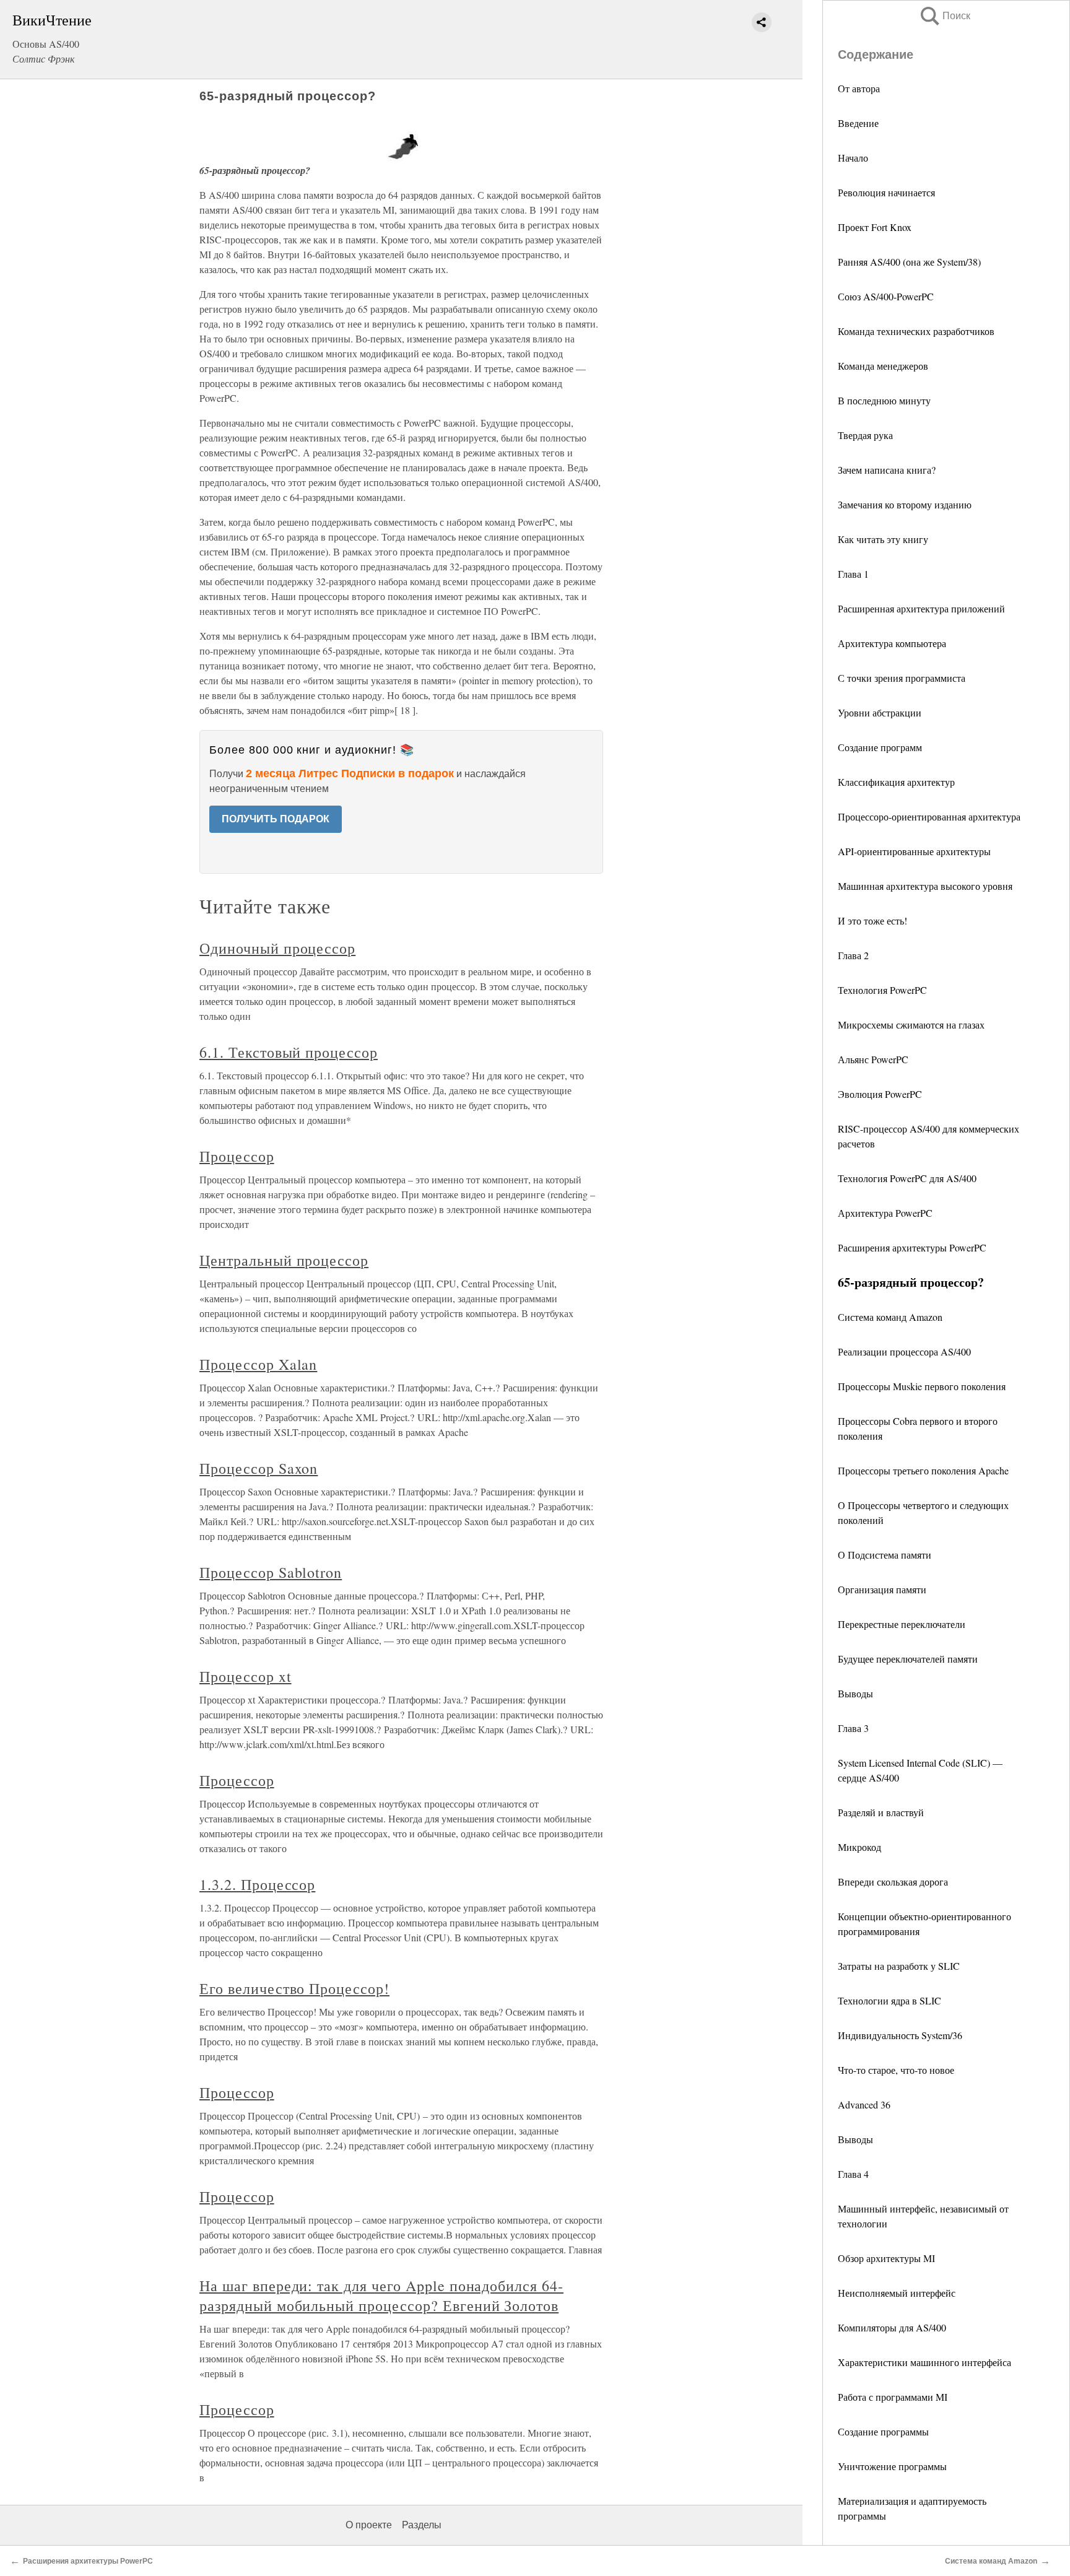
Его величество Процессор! (294, 1988)
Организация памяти (882, 1589)
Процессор (237, 1156)
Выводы (855, 1693)
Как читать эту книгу (883, 539)
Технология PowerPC (882, 990)
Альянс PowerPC (873, 1059)
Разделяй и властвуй (881, 1812)
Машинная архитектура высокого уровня (925, 886)
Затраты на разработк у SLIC (899, 1966)
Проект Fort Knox (875, 227)
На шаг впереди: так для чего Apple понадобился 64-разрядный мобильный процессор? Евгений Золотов (381, 2295)
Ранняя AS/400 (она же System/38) (909, 262)
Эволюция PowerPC (880, 1094)
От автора (859, 88)
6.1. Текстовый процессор (289, 1052)
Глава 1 (853, 574)
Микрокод (859, 1847)
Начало (853, 158)
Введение (858, 123)
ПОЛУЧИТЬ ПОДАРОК (276, 819)
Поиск (944, 16)
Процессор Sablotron (271, 1572)
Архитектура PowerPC (885, 1213)
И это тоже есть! (872, 920)
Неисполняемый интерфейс (897, 2293)
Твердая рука (865, 435)
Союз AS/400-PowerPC (886, 296)
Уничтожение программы (892, 2466)
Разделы (422, 2525)
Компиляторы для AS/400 (892, 2327)
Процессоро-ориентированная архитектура (929, 816)
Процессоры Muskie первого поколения (922, 1386)
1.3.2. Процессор (257, 1884)
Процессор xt (246, 1676)
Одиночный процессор (277, 948)
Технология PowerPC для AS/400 (907, 1178)
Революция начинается (886, 192)
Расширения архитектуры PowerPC (912, 1247)
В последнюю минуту (884, 400)
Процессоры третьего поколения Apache (923, 1470)
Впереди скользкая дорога (893, 1882)
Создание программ (880, 747)
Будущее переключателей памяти (908, 1659)
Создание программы (883, 2431)
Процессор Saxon (259, 1468)
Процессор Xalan (258, 1364)
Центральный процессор (284, 1260)
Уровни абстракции (880, 712)
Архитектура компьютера (892, 643)
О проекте (369, 2525)
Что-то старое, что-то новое (896, 2070)
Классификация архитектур (896, 782)
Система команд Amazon (890, 1317)
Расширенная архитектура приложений (921, 608)
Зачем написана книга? (887, 470)
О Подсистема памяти (885, 1555)
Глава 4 (853, 2174)
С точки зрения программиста (902, 678)
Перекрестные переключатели (902, 1624)
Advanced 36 (864, 2104)
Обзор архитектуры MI (886, 2258)
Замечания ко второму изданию (905, 504)
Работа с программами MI (893, 2397)
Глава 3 (853, 1728)
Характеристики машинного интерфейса (924, 2362)
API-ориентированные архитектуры (914, 851)
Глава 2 (853, 955)
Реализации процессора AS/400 (904, 1351)
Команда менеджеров (883, 366)
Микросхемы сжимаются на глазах (911, 1025)
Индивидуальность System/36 (900, 2035)
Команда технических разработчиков (916, 331)
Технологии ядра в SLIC (889, 2000)
